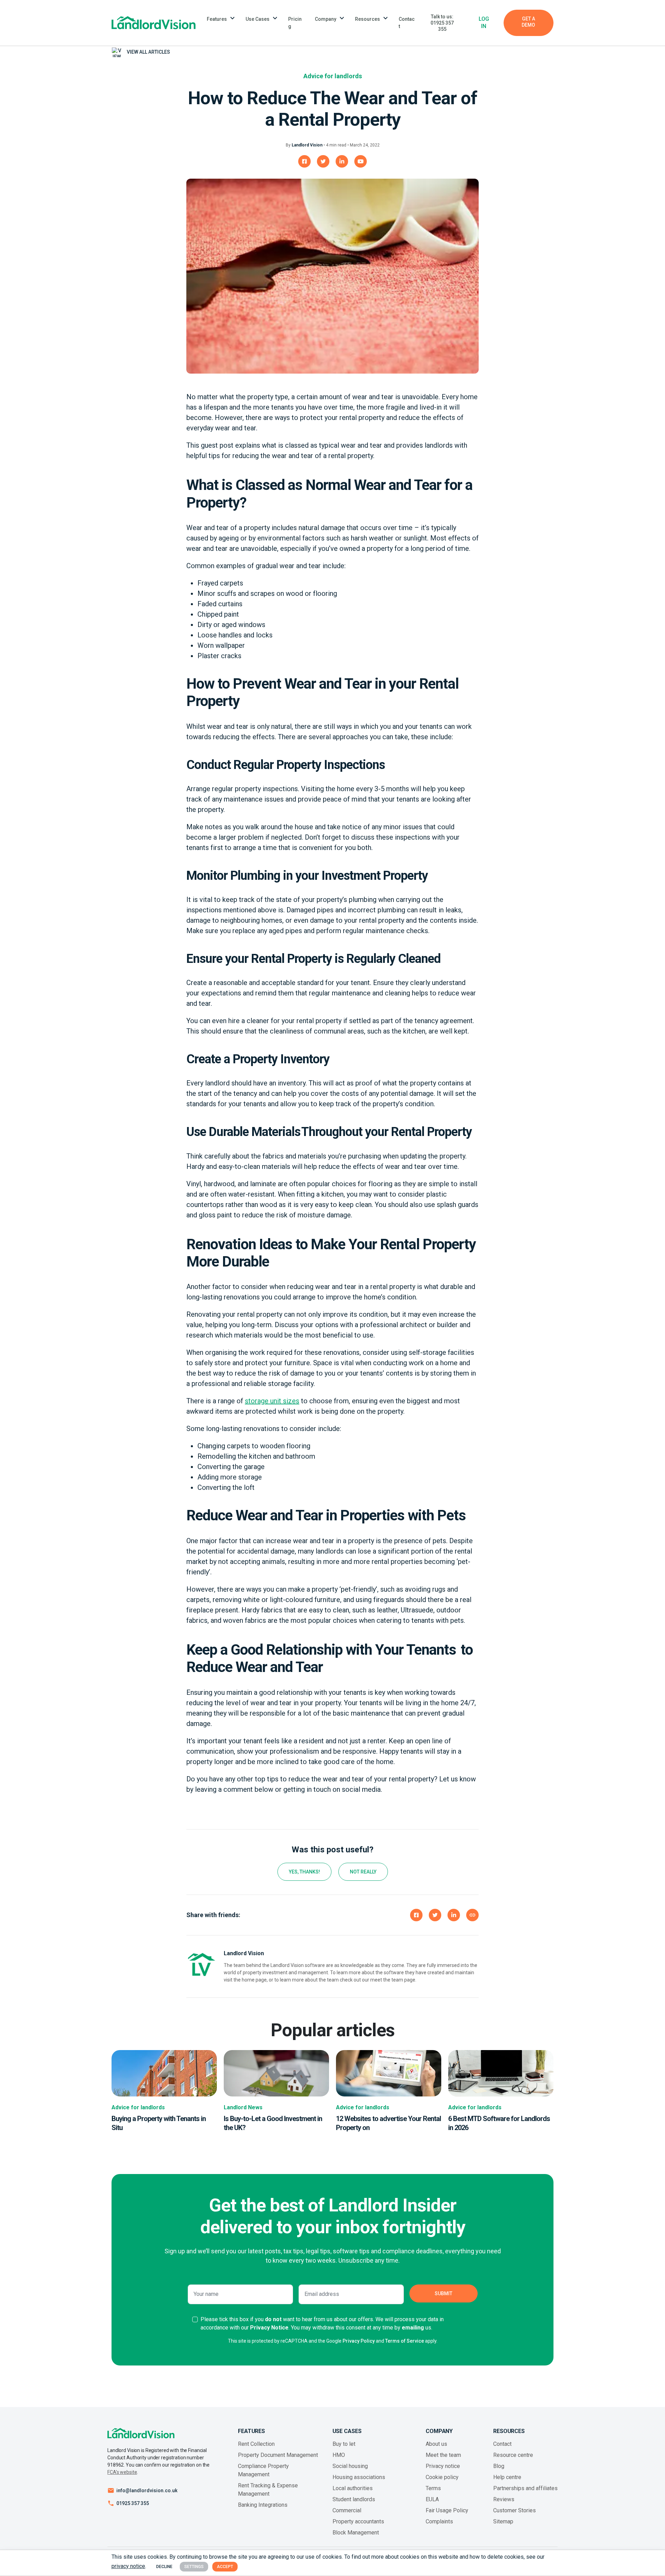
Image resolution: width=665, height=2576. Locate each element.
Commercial (347, 2510)
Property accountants (358, 2521)
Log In (484, 23)
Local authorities (353, 2488)
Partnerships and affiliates (525, 2488)
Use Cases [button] (258, 19)
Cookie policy (442, 2477)
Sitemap (503, 2521)
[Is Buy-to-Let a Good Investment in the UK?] (276, 2073)
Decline (164, 2567)
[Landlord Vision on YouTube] (361, 161)
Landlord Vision (307, 145)
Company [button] (326, 19)
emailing (413, 2328)
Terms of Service (405, 2341)
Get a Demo (528, 22)
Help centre (507, 2477)
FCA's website (122, 2472)
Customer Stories (515, 2510)
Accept (225, 2567)
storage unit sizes (272, 1401)
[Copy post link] (472, 1915)
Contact (407, 23)
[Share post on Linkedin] (454, 1915)
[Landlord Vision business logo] (154, 23)
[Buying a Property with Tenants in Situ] (164, 2073)
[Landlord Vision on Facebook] (304, 161)
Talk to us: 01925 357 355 (442, 23)
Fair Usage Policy (447, 2510)
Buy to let (344, 2444)
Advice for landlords (333, 76)
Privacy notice (443, 2466)
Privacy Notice (269, 2328)
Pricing (295, 23)
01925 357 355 (133, 2503)
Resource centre (513, 2455)
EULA (432, 2499)
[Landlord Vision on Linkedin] (342, 161)
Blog (499, 2466)
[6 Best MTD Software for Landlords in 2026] (501, 2073)
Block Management (356, 2533)
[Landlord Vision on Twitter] (323, 161)
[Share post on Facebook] (416, 1915)
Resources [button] (367, 19)
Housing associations (359, 2477)
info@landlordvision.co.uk (147, 2490)
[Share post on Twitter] (435, 1915)
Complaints (439, 2521)
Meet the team (443, 2455)
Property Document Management (278, 2455)
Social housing (350, 2466)
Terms (433, 2488)
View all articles (148, 52)
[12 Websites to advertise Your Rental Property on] (389, 2073)
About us (436, 2444)
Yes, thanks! (304, 1872)
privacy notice (128, 2566)
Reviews (504, 2499)
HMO (339, 2455)
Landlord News (243, 2107)
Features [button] (217, 19)
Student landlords (354, 2499)
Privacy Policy (359, 2341)
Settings (194, 2567)
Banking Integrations (263, 2505)
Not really (363, 1872)
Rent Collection (256, 2444)
